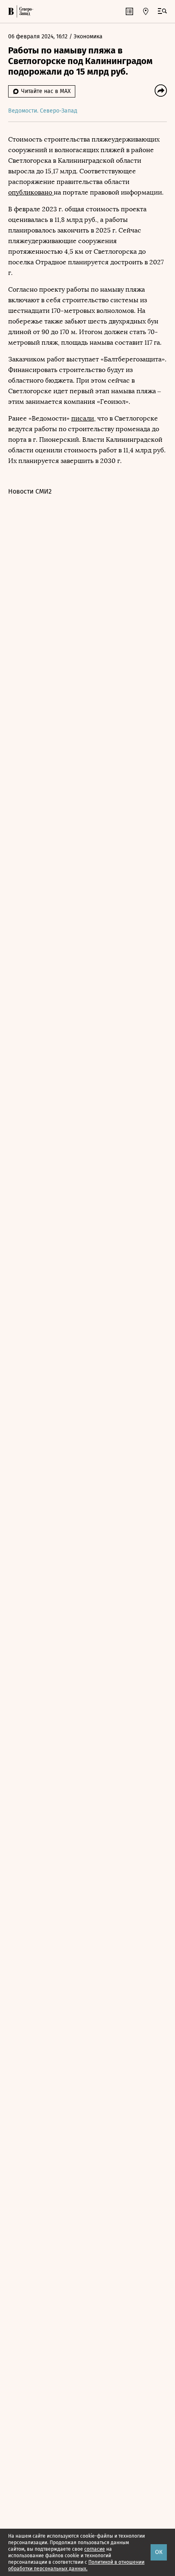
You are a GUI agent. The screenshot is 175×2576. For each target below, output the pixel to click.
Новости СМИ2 (30, 491)
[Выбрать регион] (146, 11)
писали (83, 418)
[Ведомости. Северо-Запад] (25, 11)
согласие (95, 2549)
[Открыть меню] (162, 11)
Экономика (88, 37)
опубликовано (31, 192)
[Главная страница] (11, 11)
